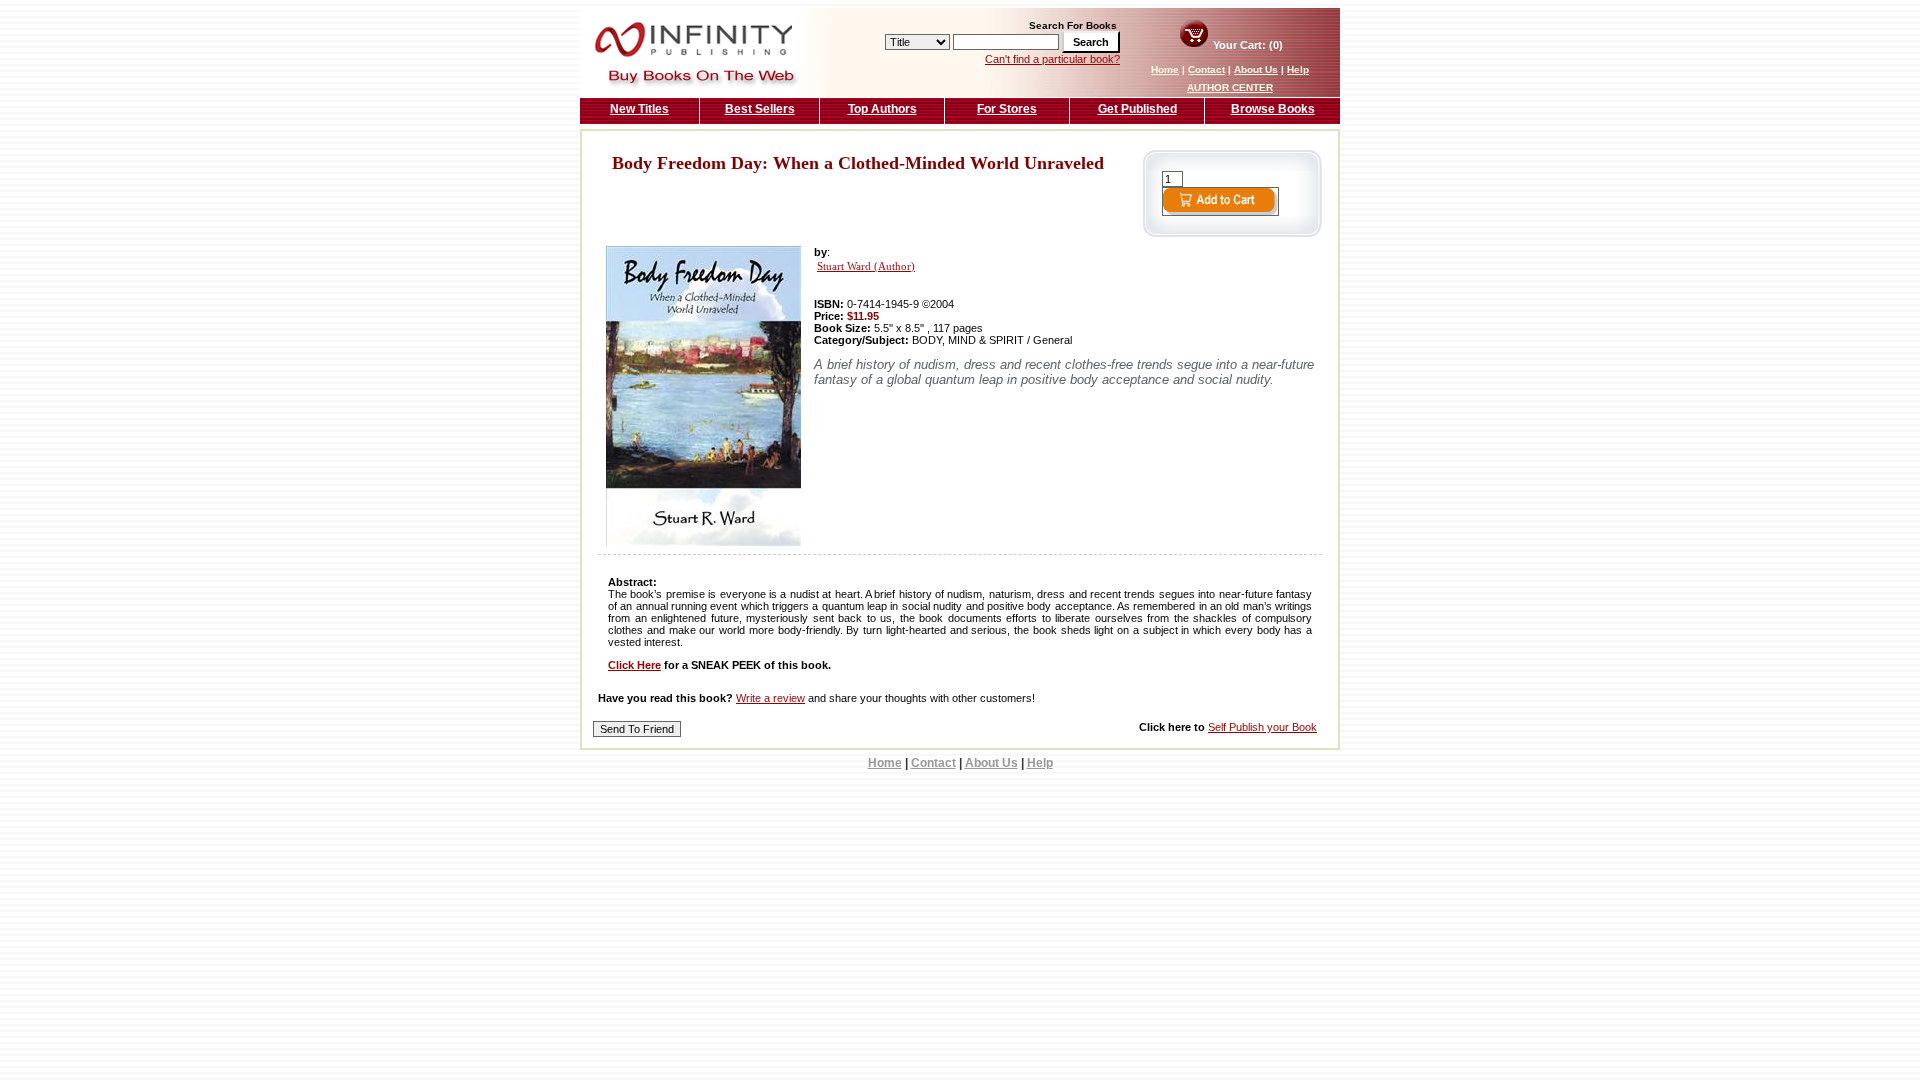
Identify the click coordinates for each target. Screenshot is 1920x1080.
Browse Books (1273, 109)
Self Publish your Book (1262, 727)
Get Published (1137, 109)
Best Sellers (760, 109)
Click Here (634, 665)
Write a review (770, 698)
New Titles (639, 109)
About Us (1256, 69)
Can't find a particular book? (1052, 59)
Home (1165, 69)
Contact (1206, 69)
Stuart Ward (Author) (866, 266)
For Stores (1007, 109)
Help (1298, 69)
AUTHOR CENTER (1230, 87)
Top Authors (882, 109)
